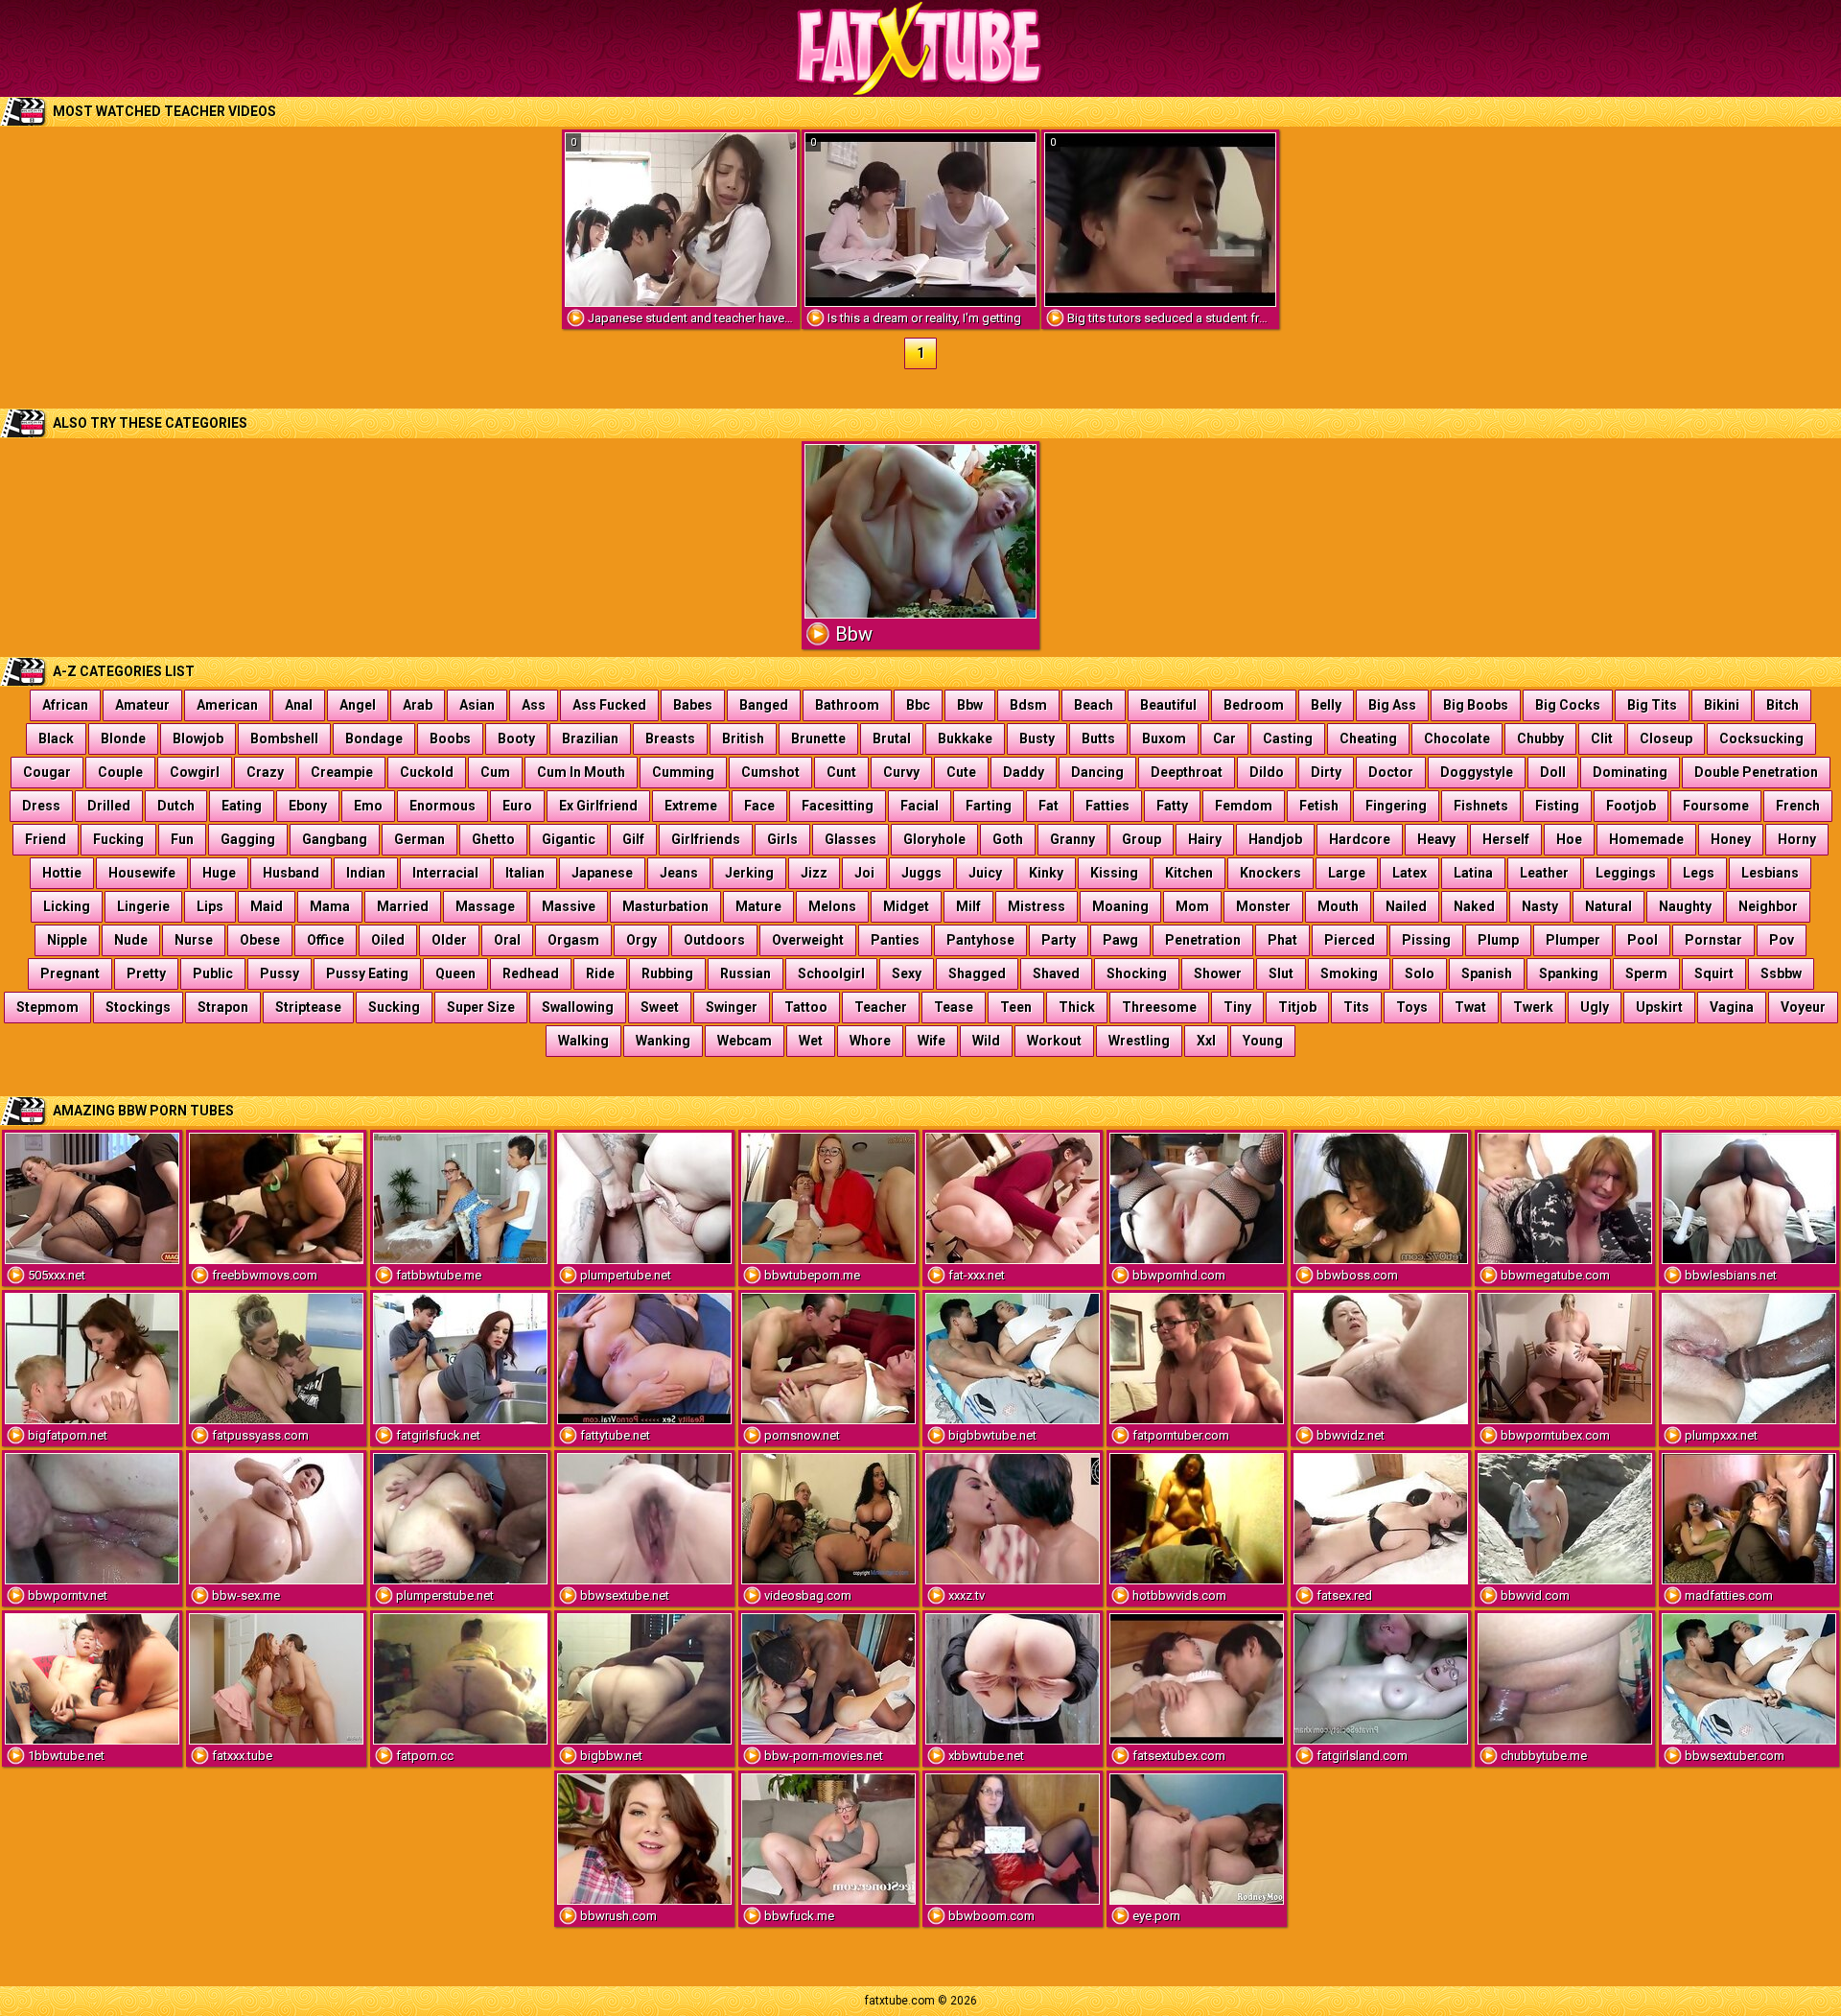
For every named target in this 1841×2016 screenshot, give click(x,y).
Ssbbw (1781, 973)
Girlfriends (706, 839)
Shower (1218, 973)
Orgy (641, 940)
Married (403, 906)
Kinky (1046, 873)
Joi (864, 873)
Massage (485, 906)
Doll (1553, 772)
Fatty (1172, 806)
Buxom (1164, 738)
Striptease (308, 1007)
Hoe (1569, 839)
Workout (1054, 1041)
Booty (516, 738)
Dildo (1267, 772)
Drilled (109, 806)
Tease (954, 1007)
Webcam (745, 1041)
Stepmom (47, 1007)
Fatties (1107, 806)
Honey (1731, 839)
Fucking (118, 839)
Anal (299, 705)
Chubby (1540, 738)
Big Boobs (1476, 705)
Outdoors (714, 940)
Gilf (633, 839)
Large (1347, 873)
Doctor (1391, 772)
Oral (507, 940)
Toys (1412, 1007)
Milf (968, 906)
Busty (1037, 738)
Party (1059, 940)
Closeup (1666, 738)
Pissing (1426, 940)
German (419, 839)
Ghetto (493, 839)
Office (326, 940)
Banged (764, 705)
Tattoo (806, 1007)
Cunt (841, 772)
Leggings (1626, 873)
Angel (358, 705)
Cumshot (770, 772)
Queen (455, 973)
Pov (1782, 940)
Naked (1474, 906)
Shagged (977, 973)
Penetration (1203, 940)
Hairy (1205, 839)
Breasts (670, 738)
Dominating (1630, 772)
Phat (1282, 940)
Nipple (67, 940)
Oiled (388, 940)
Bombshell (284, 738)
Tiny (1237, 1007)
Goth (1008, 839)
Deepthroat (1187, 772)
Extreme (691, 806)
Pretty (146, 973)
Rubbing (667, 973)
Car (1224, 738)
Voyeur (1803, 1007)
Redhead (531, 973)
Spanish (1487, 973)
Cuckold (427, 772)
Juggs (921, 873)
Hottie (62, 873)
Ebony (308, 806)
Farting (989, 806)
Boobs (450, 738)
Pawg (1120, 940)
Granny (1072, 839)
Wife (932, 1041)
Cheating (1368, 738)
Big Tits (1652, 705)
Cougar (47, 772)
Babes (693, 705)
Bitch (1783, 705)
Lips (210, 906)
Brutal (892, 738)
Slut (1281, 973)
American (227, 705)
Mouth (1338, 906)
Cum (495, 772)
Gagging (248, 839)
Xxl (1206, 1041)
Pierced (1350, 940)
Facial (920, 806)
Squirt (1714, 973)
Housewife (142, 873)
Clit (1602, 738)
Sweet (660, 1007)
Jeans (679, 873)
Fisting (1557, 806)
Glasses (851, 839)
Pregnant (70, 973)
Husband (291, 873)
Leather (1544, 873)
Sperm (1646, 973)
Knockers (1270, 873)
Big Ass (1392, 705)
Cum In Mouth (581, 772)
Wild (986, 1041)
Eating (242, 806)
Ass (534, 705)
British (743, 738)
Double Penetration (1756, 772)
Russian (746, 973)
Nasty (1540, 906)
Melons (832, 906)
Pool (1643, 940)
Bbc (918, 705)
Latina (1473, 873)
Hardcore (1360, 839)
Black (56, 738)
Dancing (1097, 772)
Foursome (1716, 806)
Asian (477, 705)
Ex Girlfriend (598, 806)
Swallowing (578, 1007)
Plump (1498, 940)
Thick (1077, 1007)
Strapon (223, 1007)
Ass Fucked (609, 705)
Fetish (1319, 806)
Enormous (443, 806)
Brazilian (590, 738)
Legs (1699, 873)
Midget (906, 906)
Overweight (808, 940)
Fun (182, 839)
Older (449, 940)
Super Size (481, 1007)
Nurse (194, 940)
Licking (67, 906)
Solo (1420, 973)
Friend (46, 839)
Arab (418, 705)
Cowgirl (195, 772)
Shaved (1056, 973)
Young (1263, 1041)
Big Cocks (1568, 705)
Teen (1016, 1007)
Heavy (1436, 839)
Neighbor (1768, 906)
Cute (961, 772)
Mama (330, 906)
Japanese (602, 873)
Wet (811, 1041)
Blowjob (198, 738)
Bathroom (847, 705)
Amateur (142, 705)
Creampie (342, 772)
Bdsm (1028, 705)
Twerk (1533, 1007)
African (65, 705)
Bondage (374, 738)
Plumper (1573, 940)
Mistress (1037, 906)
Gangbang (335, 839)
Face (759, 806)
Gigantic (569, 839)
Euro (517, 806)
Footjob (1631, 806)
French (1798, 806)
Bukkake (965, 738)
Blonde (123, 738)
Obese (260, 940)
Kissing (1114, 873)
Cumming (683, 772)
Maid (267, 906)
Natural (1608, 906)
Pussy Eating (367, 973)
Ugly (1595, 1007)
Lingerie (143, 906)
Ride (600, 973)
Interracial (445, 873)
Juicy (985, 873)
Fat (1049, 806)
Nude (131, 940)
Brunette (818, 738)
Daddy (1024, 772)
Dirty (1326, 772)
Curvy (901, 772)
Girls (782, 839)
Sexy (907, 973)
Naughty (1685, 906)
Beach (1094, 705)
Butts (1098, 738)
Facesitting (838, 806)
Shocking (1137, 973)
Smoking (1349, 973)
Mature (758, 906)
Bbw (970, 705)
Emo (368, 806)
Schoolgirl (831, 973)
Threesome (1159, 1007)
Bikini (1722, 705)
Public (213, 973)
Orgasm (573, 940)
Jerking (749, 873)
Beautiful (1168, 705)
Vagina (1732, 1007)
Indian (366, 873)
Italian (525, 873)
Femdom (1244, 806)
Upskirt (1659, 1007)
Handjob (1275, 839)
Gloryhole (934, 839)
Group (1142, 839)
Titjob (1297, 1007)
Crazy (265, 772)
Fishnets (1481, 806)
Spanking (1569, 973)
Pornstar (1713, 940)
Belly (1326, 705)
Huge (219, 873)
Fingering (1396, 806)
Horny (1797, 839)
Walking (583, 1041)
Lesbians (1770, 873)
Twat (1470, 1007)
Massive (569, 906)
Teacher (881, 1007)
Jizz (814, 873)
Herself (1506, 839)
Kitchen (1189, 873)
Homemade (1646, 839)
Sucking (394, 1007)
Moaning (1120, 906)
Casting (1288, 738)
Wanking (663, 1041)
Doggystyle (1477, 772)
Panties (895, 940)
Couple (120, 772)
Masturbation (665, 906)
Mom (1192, 906)
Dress (41, 806)
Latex (1410, 873)
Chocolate (1457, 738)
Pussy (280, 973)
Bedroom (1254, 705)
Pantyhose (980, 940)
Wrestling (1139, 1041)
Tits (1356, 1007)
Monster (1263, 906)
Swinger (732, 1007)
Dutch (176, 806)
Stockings (138, 1007)
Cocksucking (1761, 738)
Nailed (1406, 906)
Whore (870, 1041)
